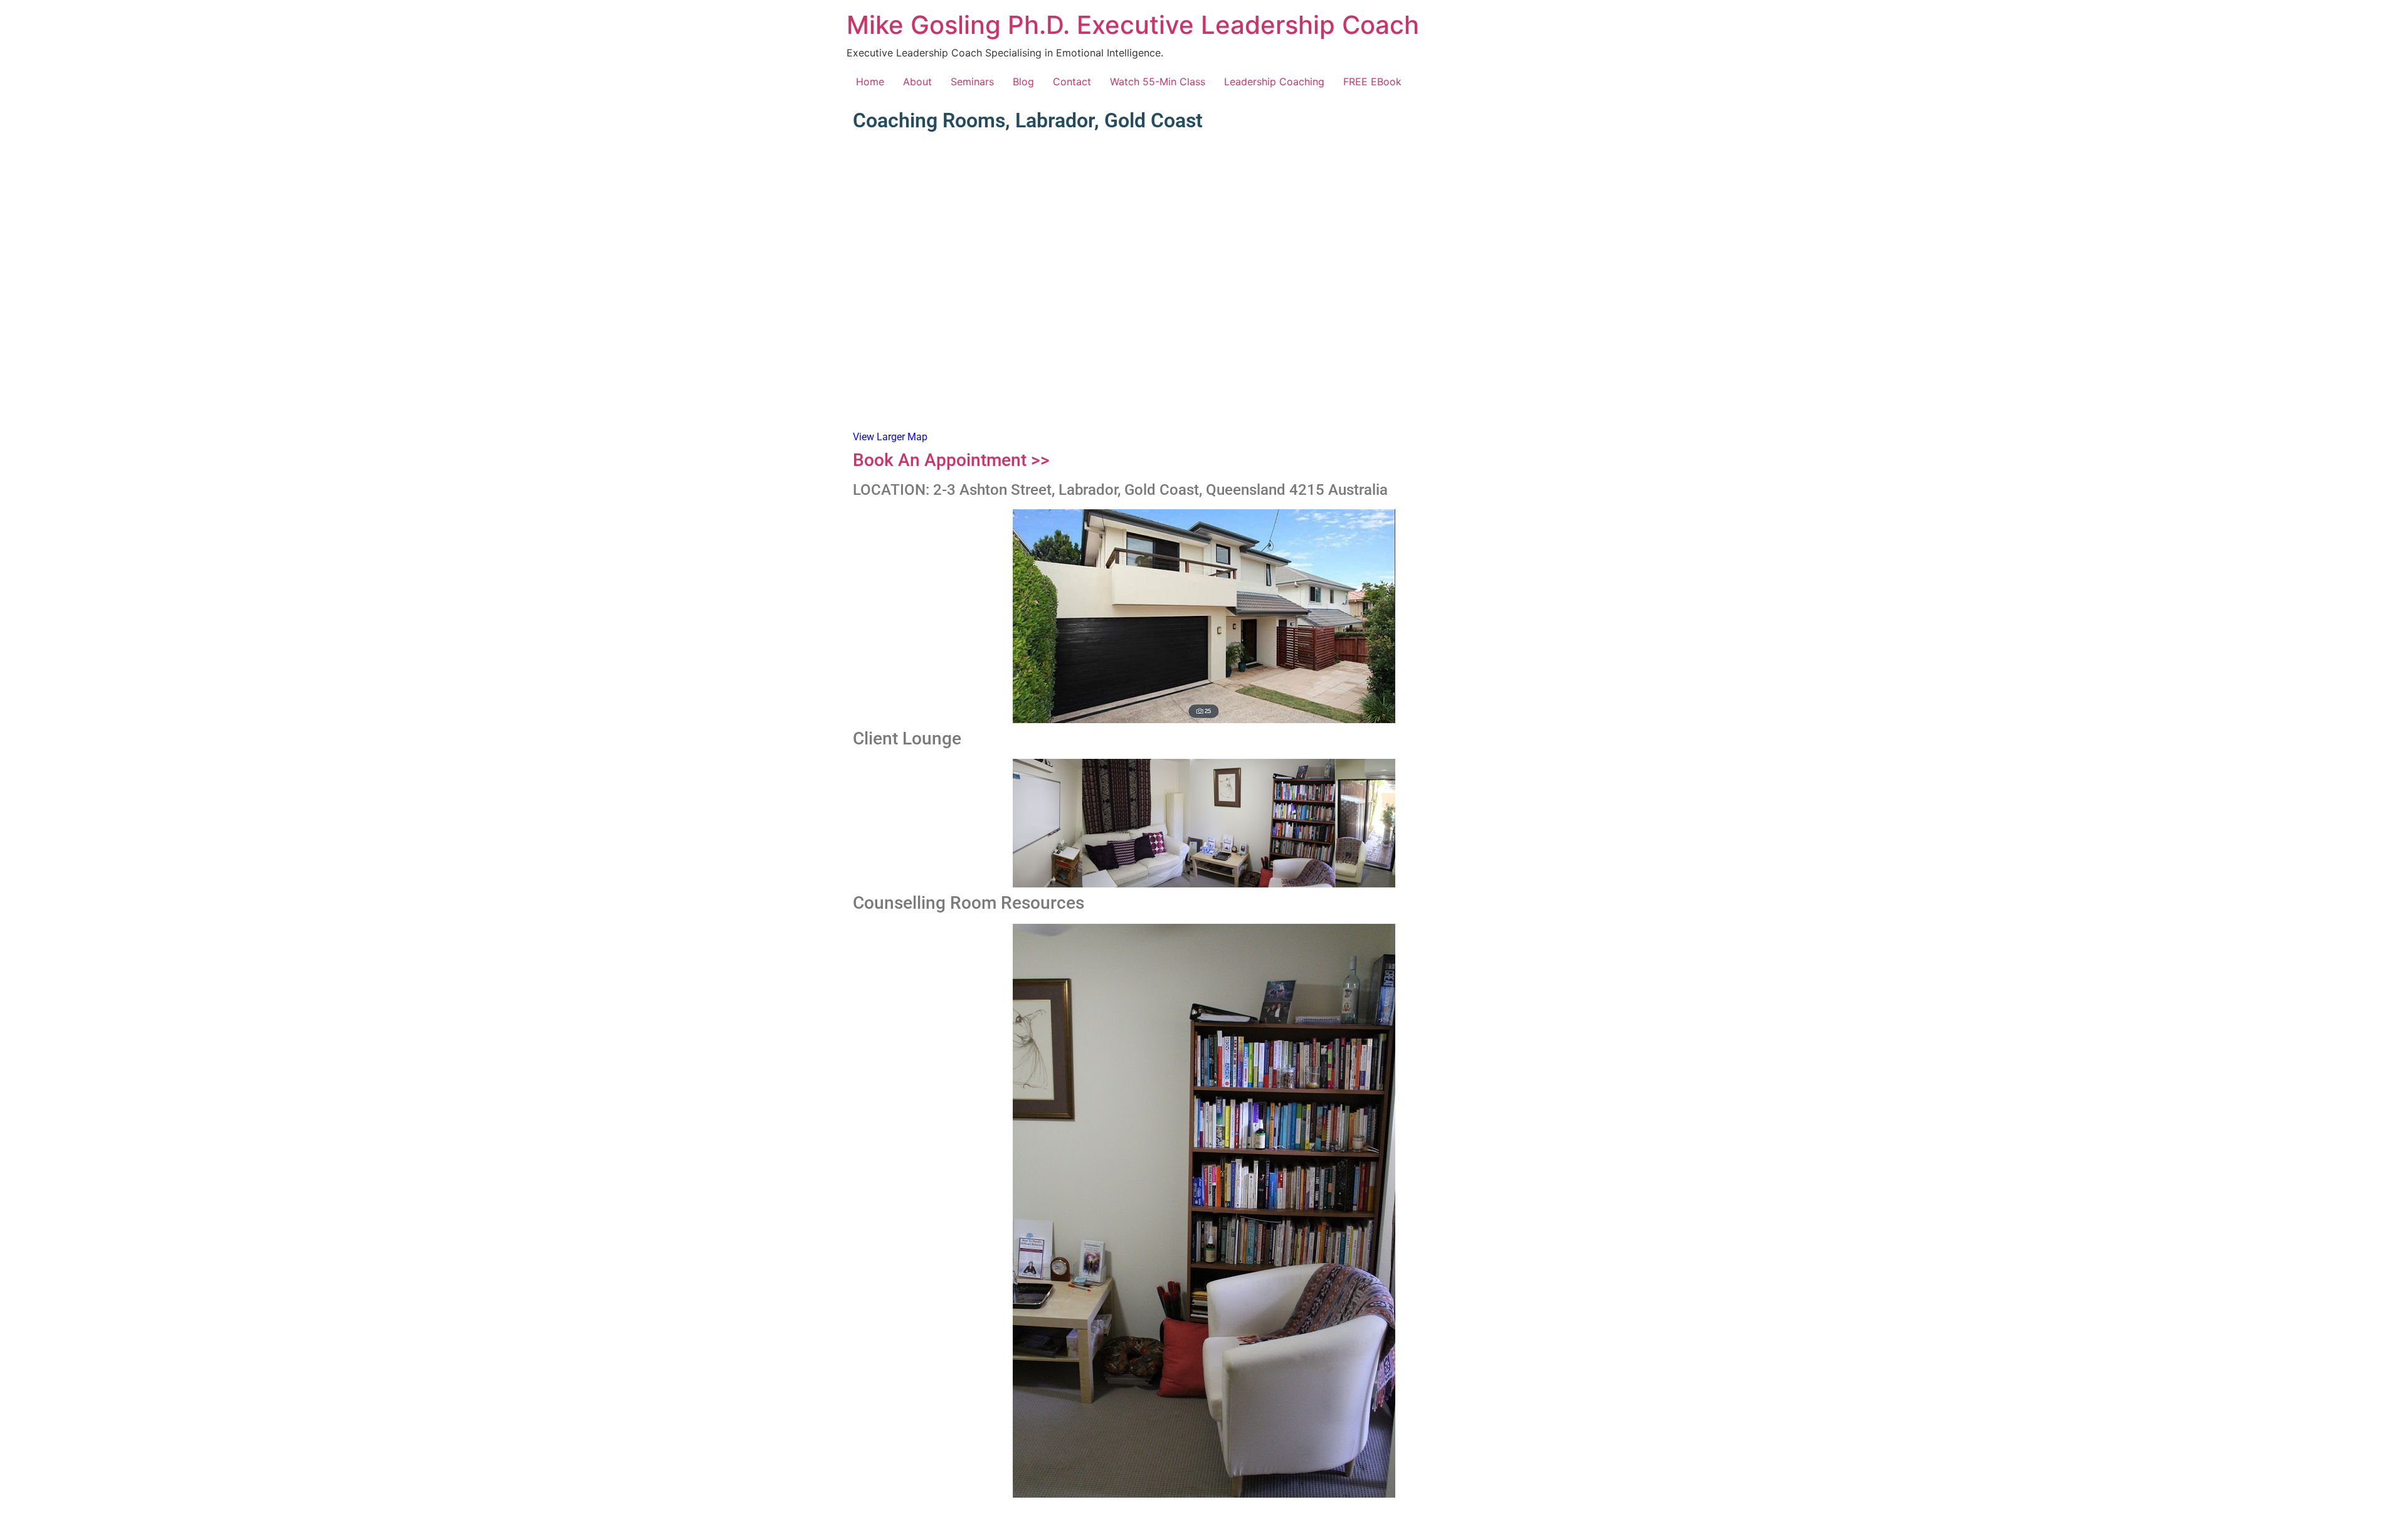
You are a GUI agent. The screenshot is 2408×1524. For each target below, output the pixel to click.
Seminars (972, 82)
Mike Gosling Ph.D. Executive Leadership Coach (1133, 25)
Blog (1023, 82)
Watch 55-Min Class (1158, 82)
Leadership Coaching (1274, 82)
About (917, 82)
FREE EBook (1372, 82)
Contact (1072, 82)
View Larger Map (890, 437)
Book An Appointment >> (951, 460)
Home (870, 82)
